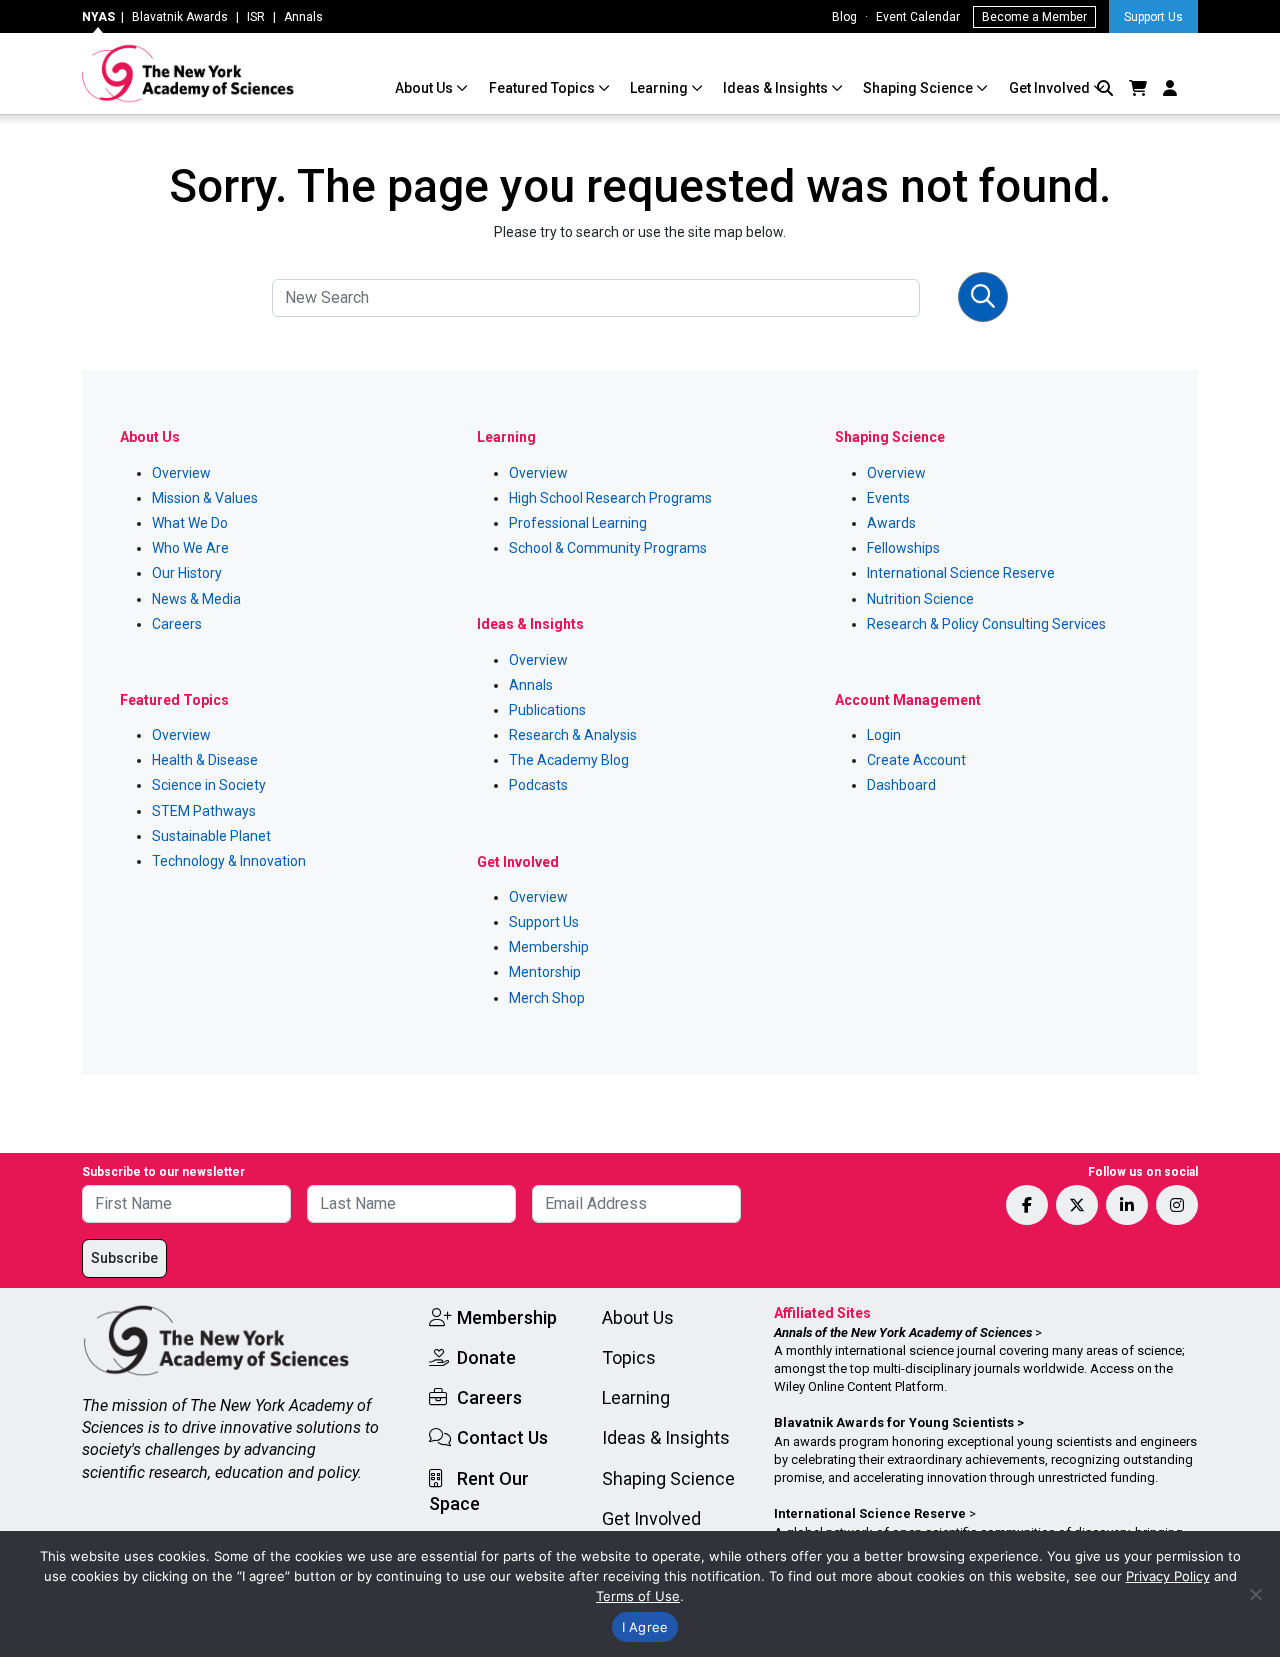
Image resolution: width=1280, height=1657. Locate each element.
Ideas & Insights (777, 88)
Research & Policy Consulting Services (986, 624)
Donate (486, 1357)
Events (888, 498)
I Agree (645, 1627)
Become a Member (1034, 17)
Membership (549, 947)
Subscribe (124, 1258)
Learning (660, 88)
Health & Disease (205, 760)
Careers (177, 624)
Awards (891, 523)
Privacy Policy (1168, 1576)
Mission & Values (205, 498)
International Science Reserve (961, 573)
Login (884, 735)
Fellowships (903, 548)
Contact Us (502, 1437)
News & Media (196, 599)
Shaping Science (919, 88)
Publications (547, 710)
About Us (425, 88)
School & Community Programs (608, 548)
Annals (303, 17)
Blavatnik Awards (180, 17)
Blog (844, 17)
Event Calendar (918, 17)
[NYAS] (188, 73)
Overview (181, 473)
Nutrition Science (920, 599)
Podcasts (538, 785)
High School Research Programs (610, 498)
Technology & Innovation (229, 861)
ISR (256, 17)
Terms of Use (638, 1596)
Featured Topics (543, 88)
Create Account (916, 760)
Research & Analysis (573, 735)
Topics (629, 1357)
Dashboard (901, 785)
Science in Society (209, 785)
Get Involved (1051, 88)
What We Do (190, 523)
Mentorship (545, 972)
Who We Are (190, 548)
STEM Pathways (204, 811)
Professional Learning (578, 523)
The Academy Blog (569, 760)
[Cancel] (1255, 1594)
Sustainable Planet (211, 836)
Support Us (1153, 17)
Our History (187, 573)
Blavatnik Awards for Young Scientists (894, 1422)
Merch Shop (547, 998)
